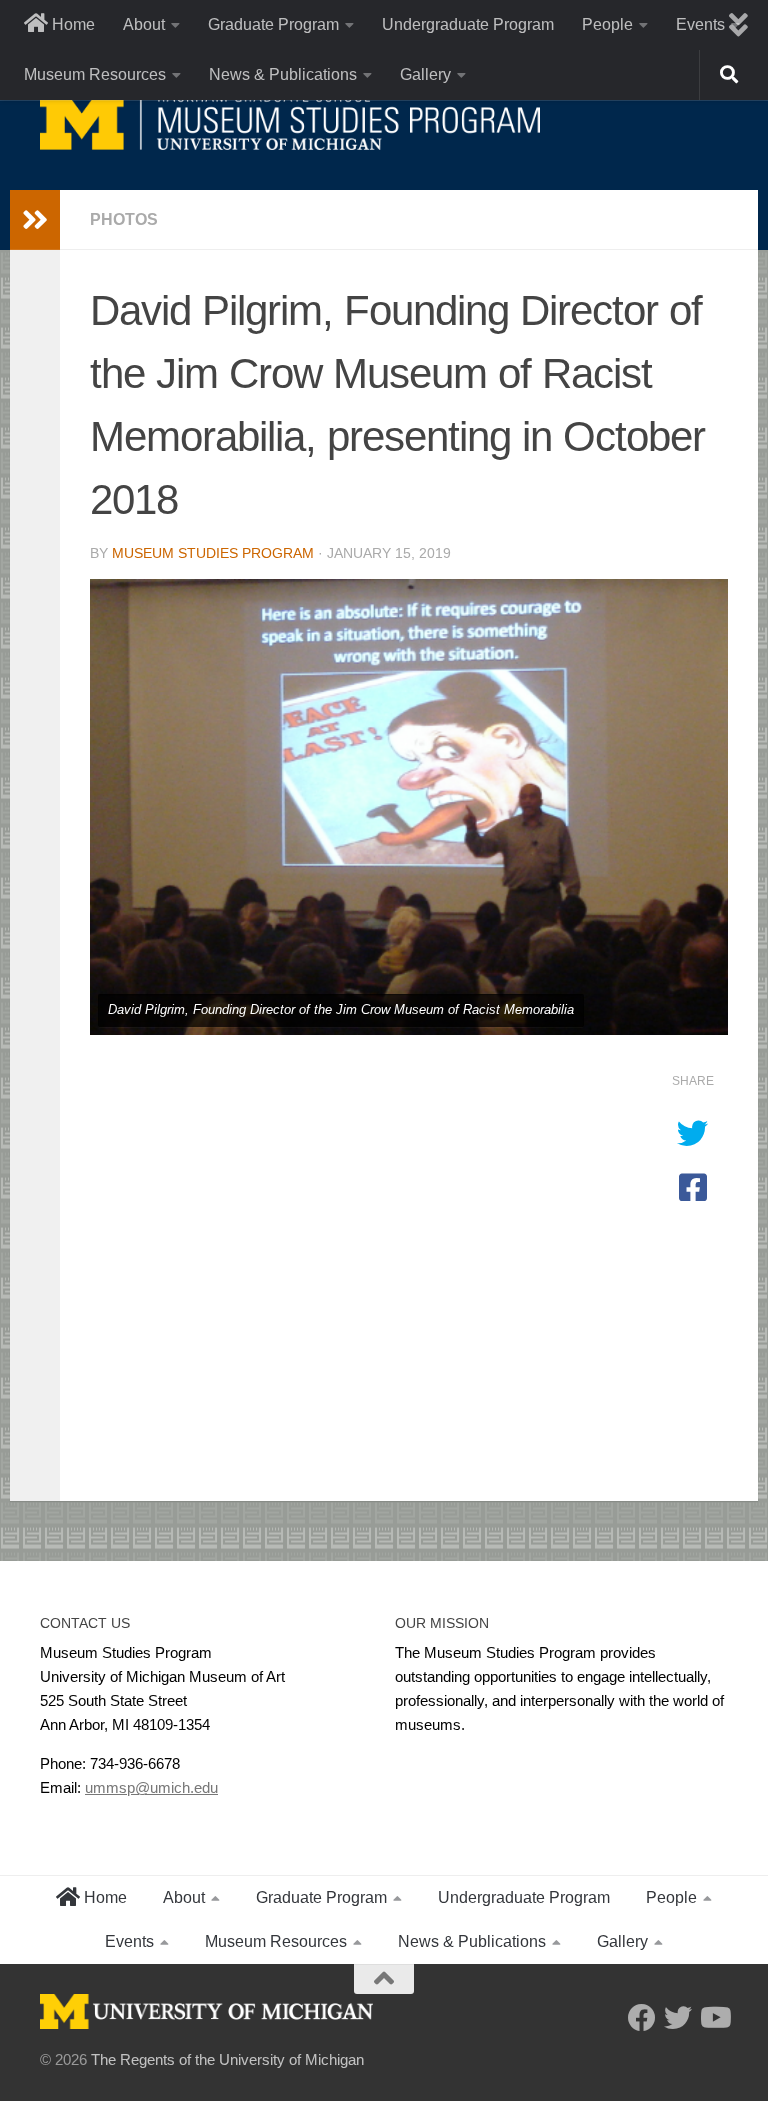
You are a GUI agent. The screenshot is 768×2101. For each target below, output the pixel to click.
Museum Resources (95, 74)
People (607, 24)
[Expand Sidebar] (35, 220)
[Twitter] (678, 2018)
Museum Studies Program (213, 553)
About (144, 24)
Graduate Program (273, 24)
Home (71, 24)
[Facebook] (642, 2018)
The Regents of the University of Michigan (227, 2059)
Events (129, 1941)
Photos (124, 219)
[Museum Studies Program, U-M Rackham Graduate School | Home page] (290, 120)
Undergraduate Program (468, 24)
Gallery (425, 74)
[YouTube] (714, 2018)
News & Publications (283, 74)
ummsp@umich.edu (151, 1787)
